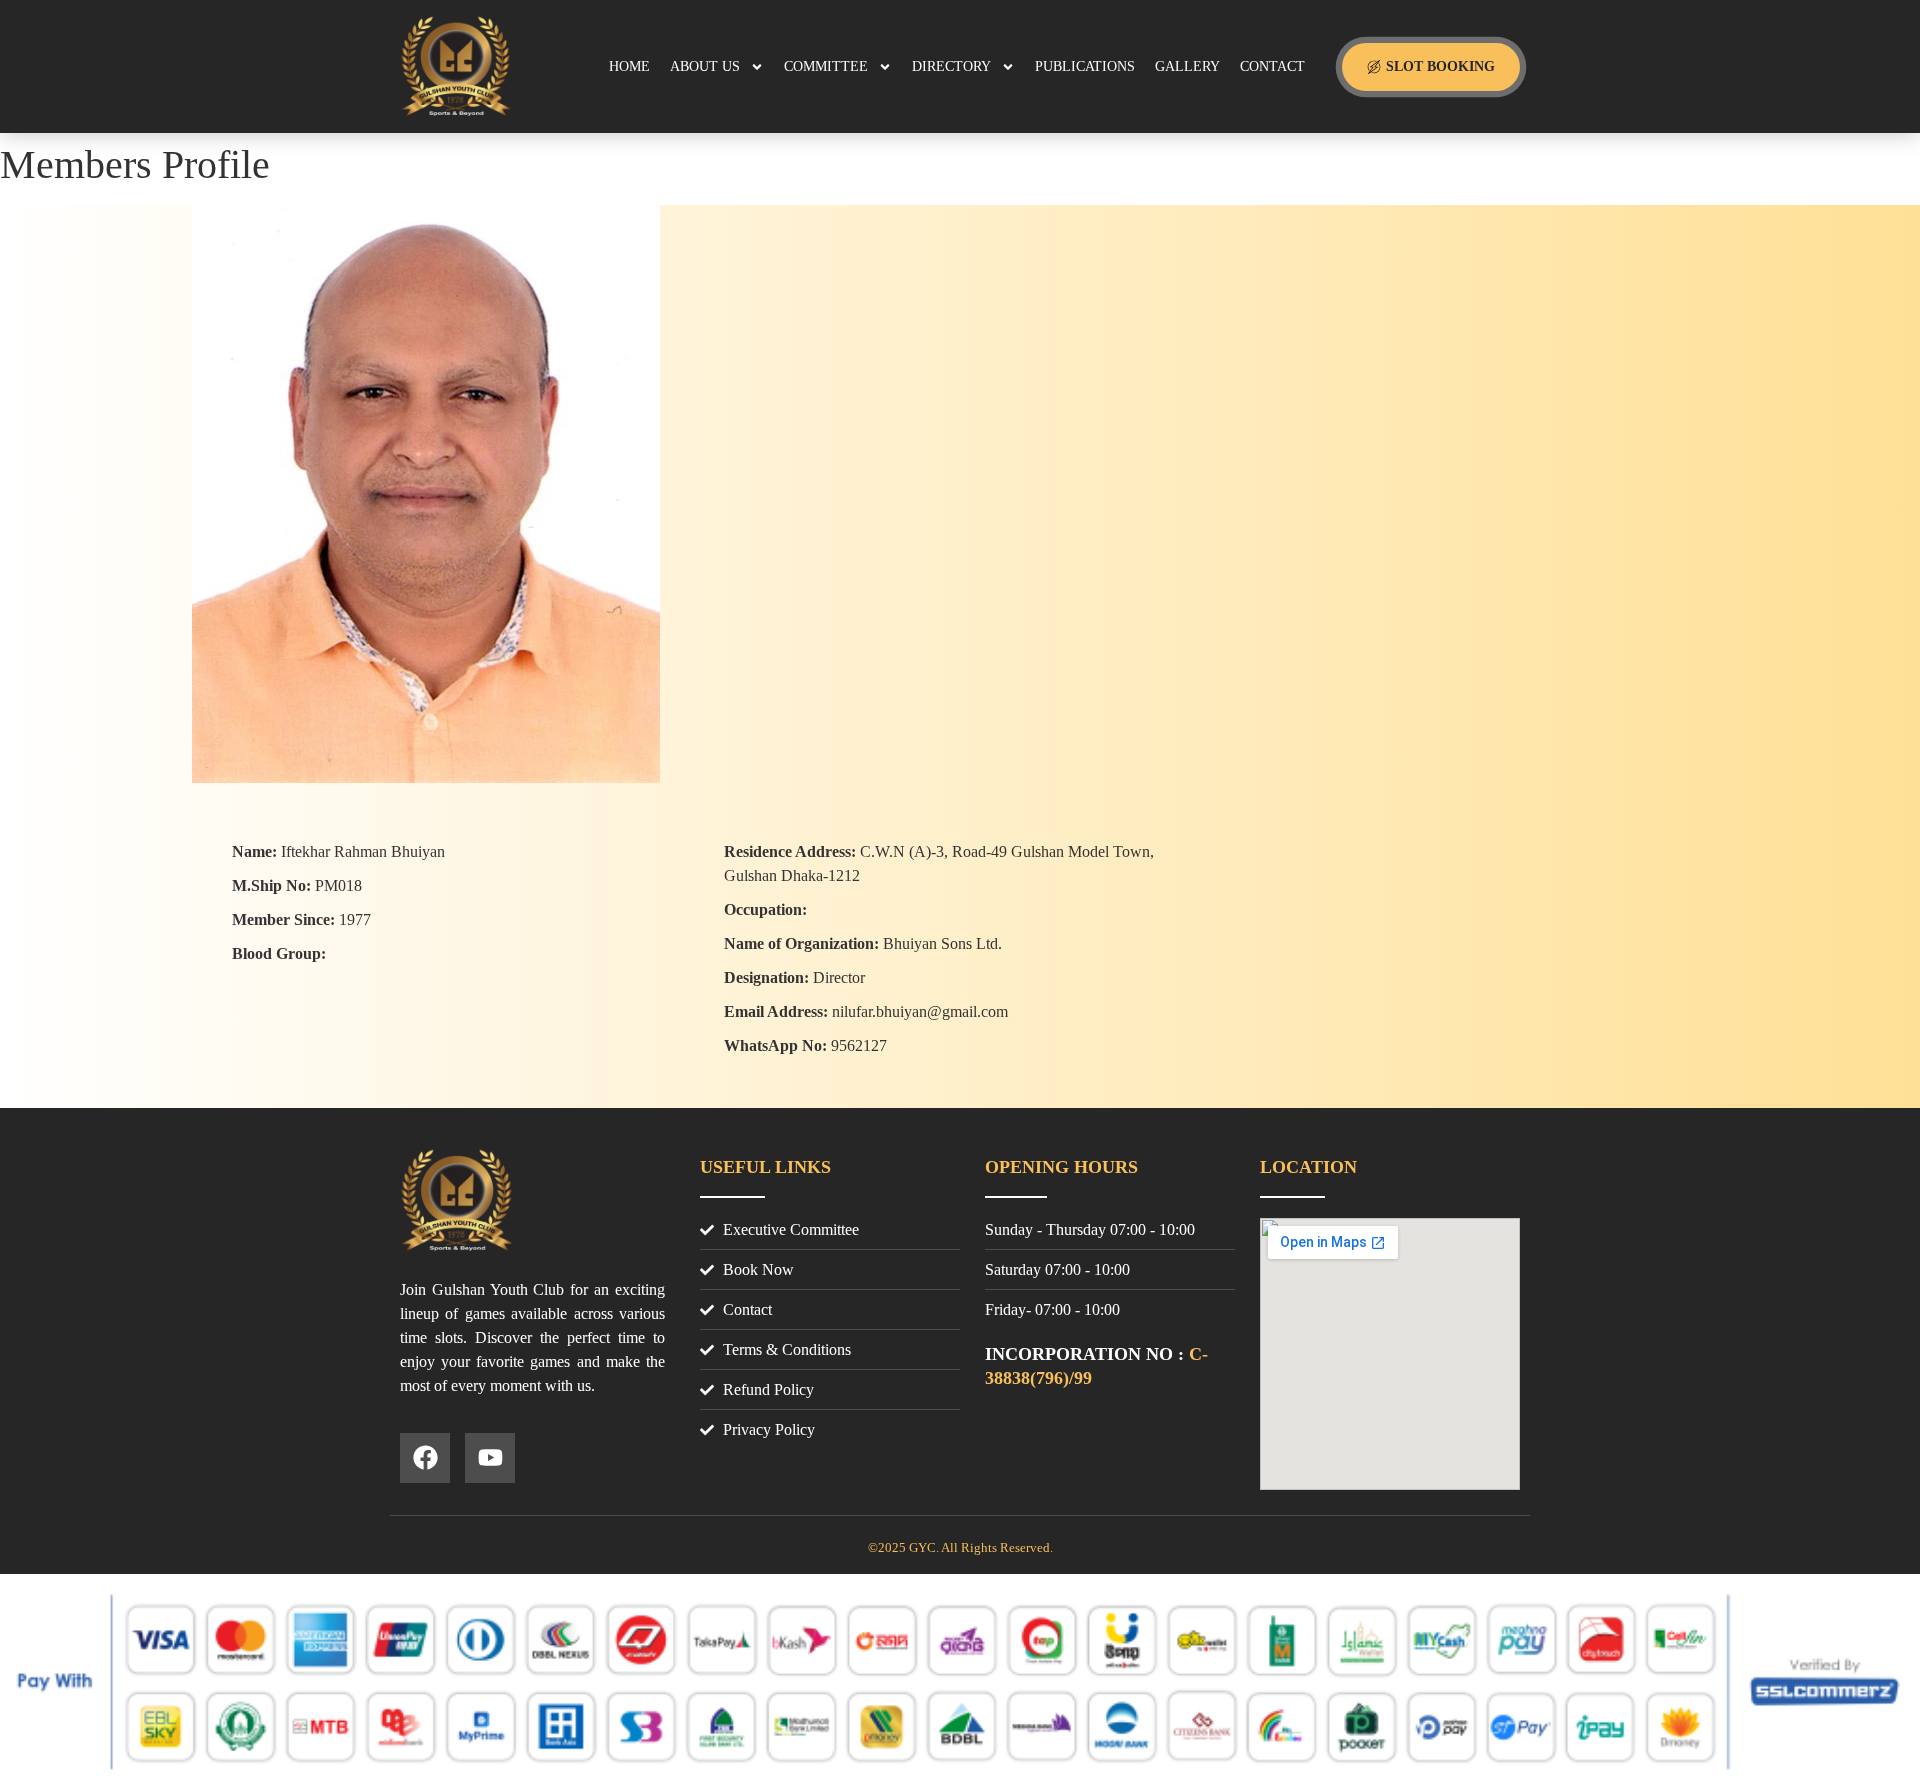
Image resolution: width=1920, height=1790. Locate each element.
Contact (1272, 66)
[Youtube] (490, 1458)
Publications (1085, 66)
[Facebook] (425, 1458)
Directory (951, 66)
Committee (826, 66)
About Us (705, 66)
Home (629, 66)
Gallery (1187, 66)
